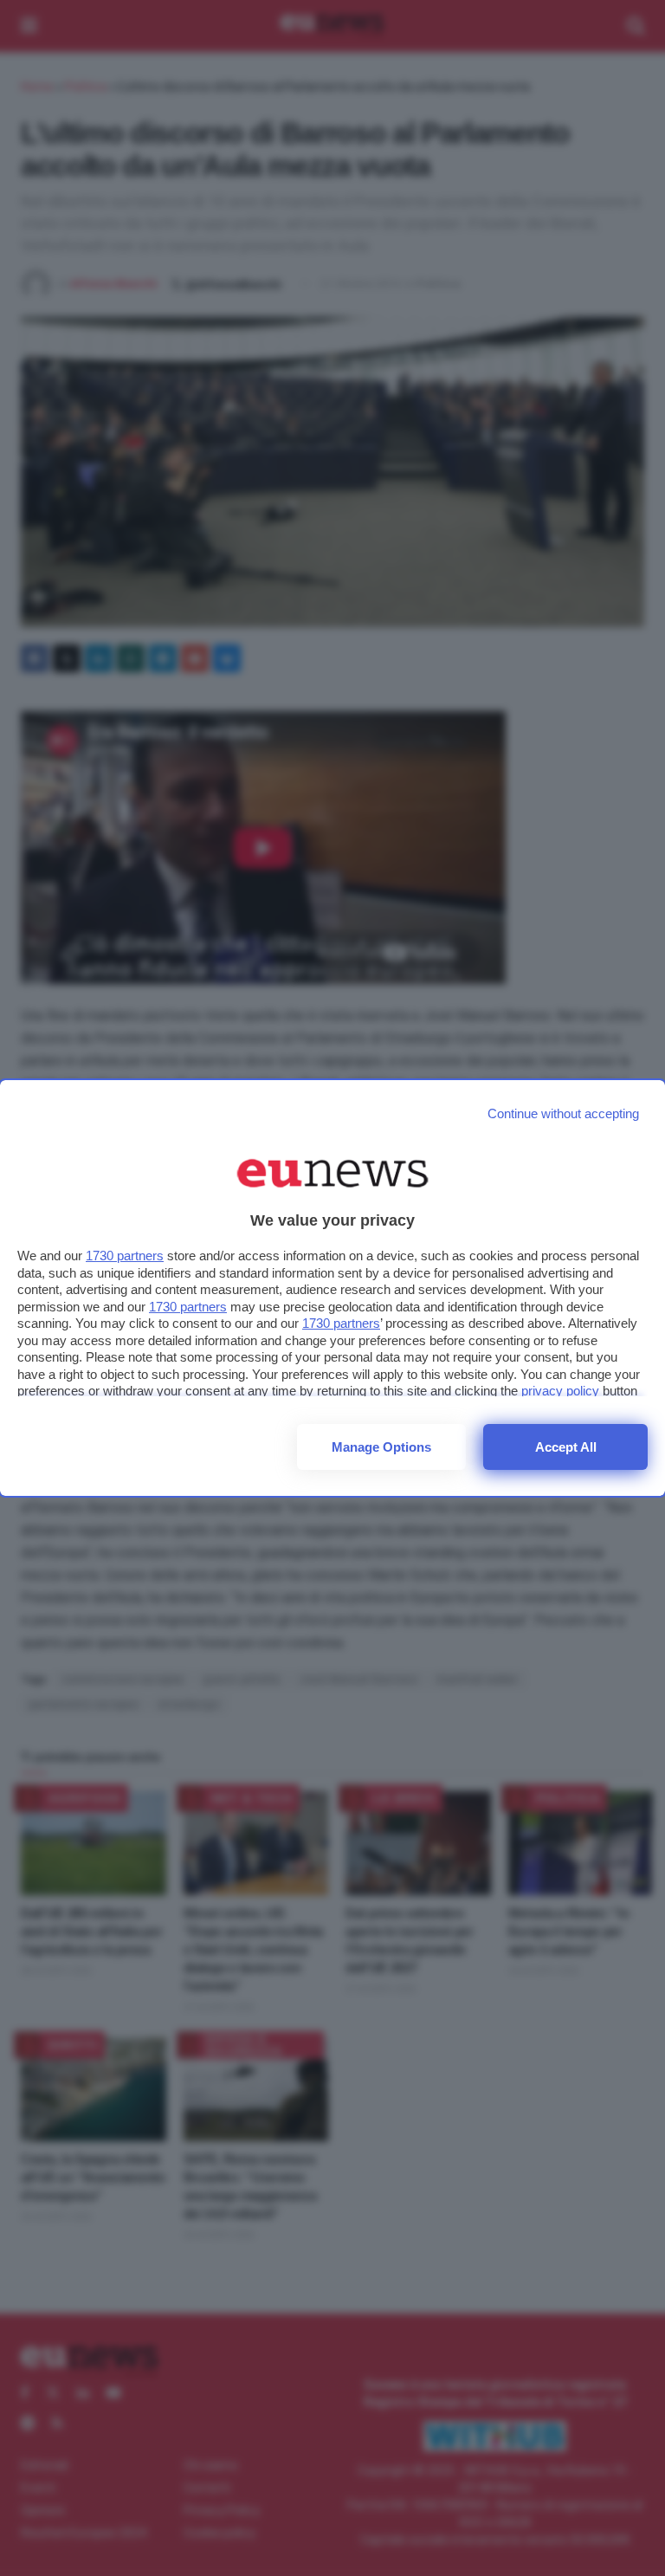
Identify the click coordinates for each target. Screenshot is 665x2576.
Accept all (566, 1447)
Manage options (381, 1447)
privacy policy (560, 1391)
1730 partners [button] (125, 1256)
